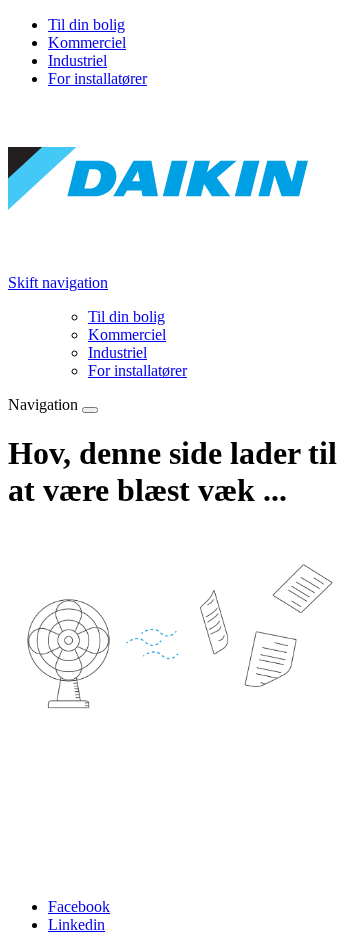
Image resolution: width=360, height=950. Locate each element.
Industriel (77, 60)
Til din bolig (86, 24)
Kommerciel (87, 42)
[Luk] (90, 410)
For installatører (97, 78)
